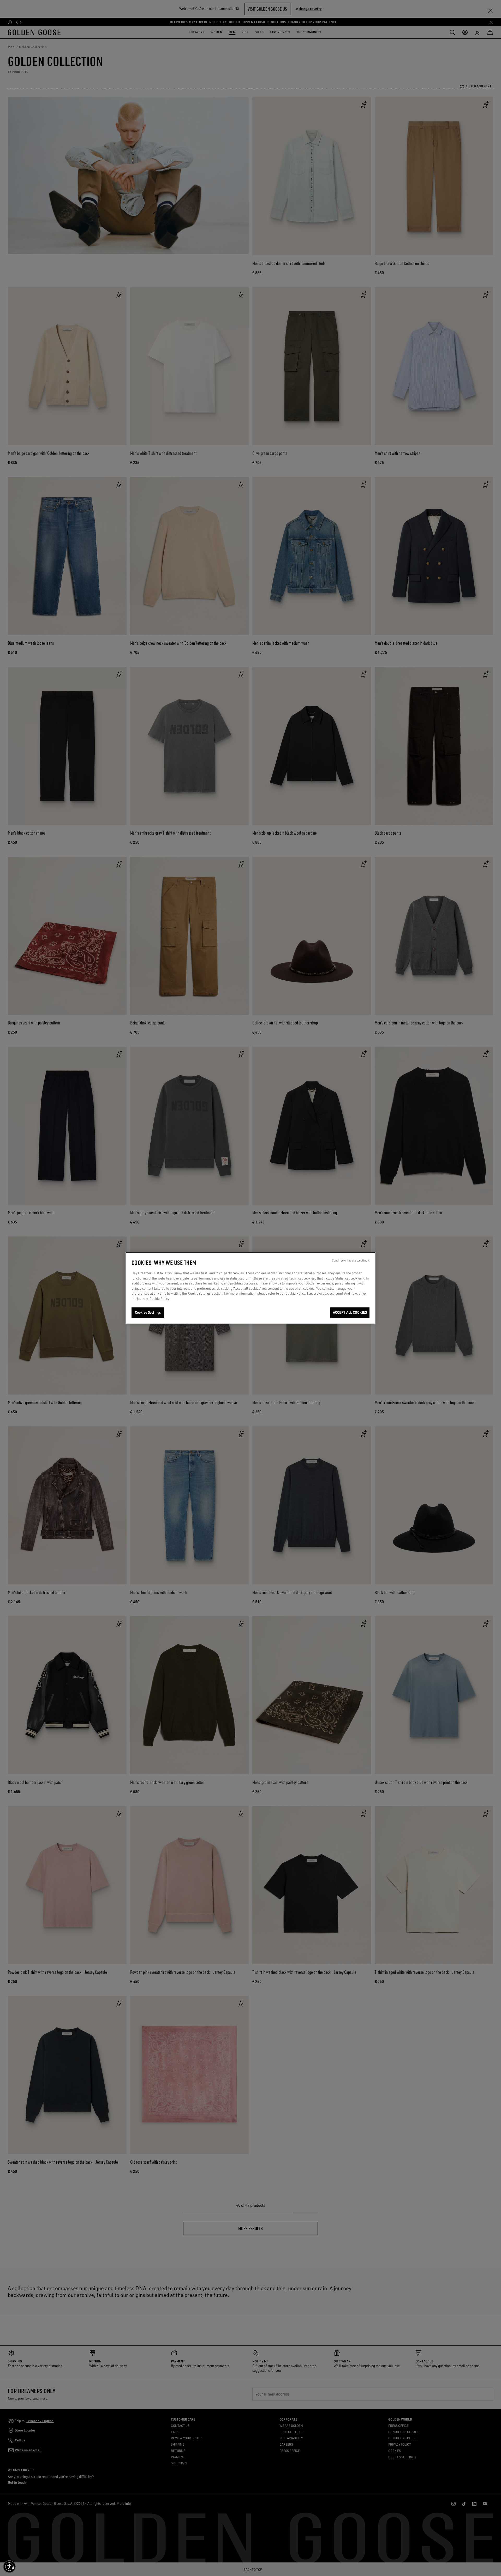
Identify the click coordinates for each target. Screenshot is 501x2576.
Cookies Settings (148, 1312)
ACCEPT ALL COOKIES (350, 1312)
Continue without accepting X (351, 1260)
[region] (250, 1288)
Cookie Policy (159, 1298)
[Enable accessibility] (9, 2567)
